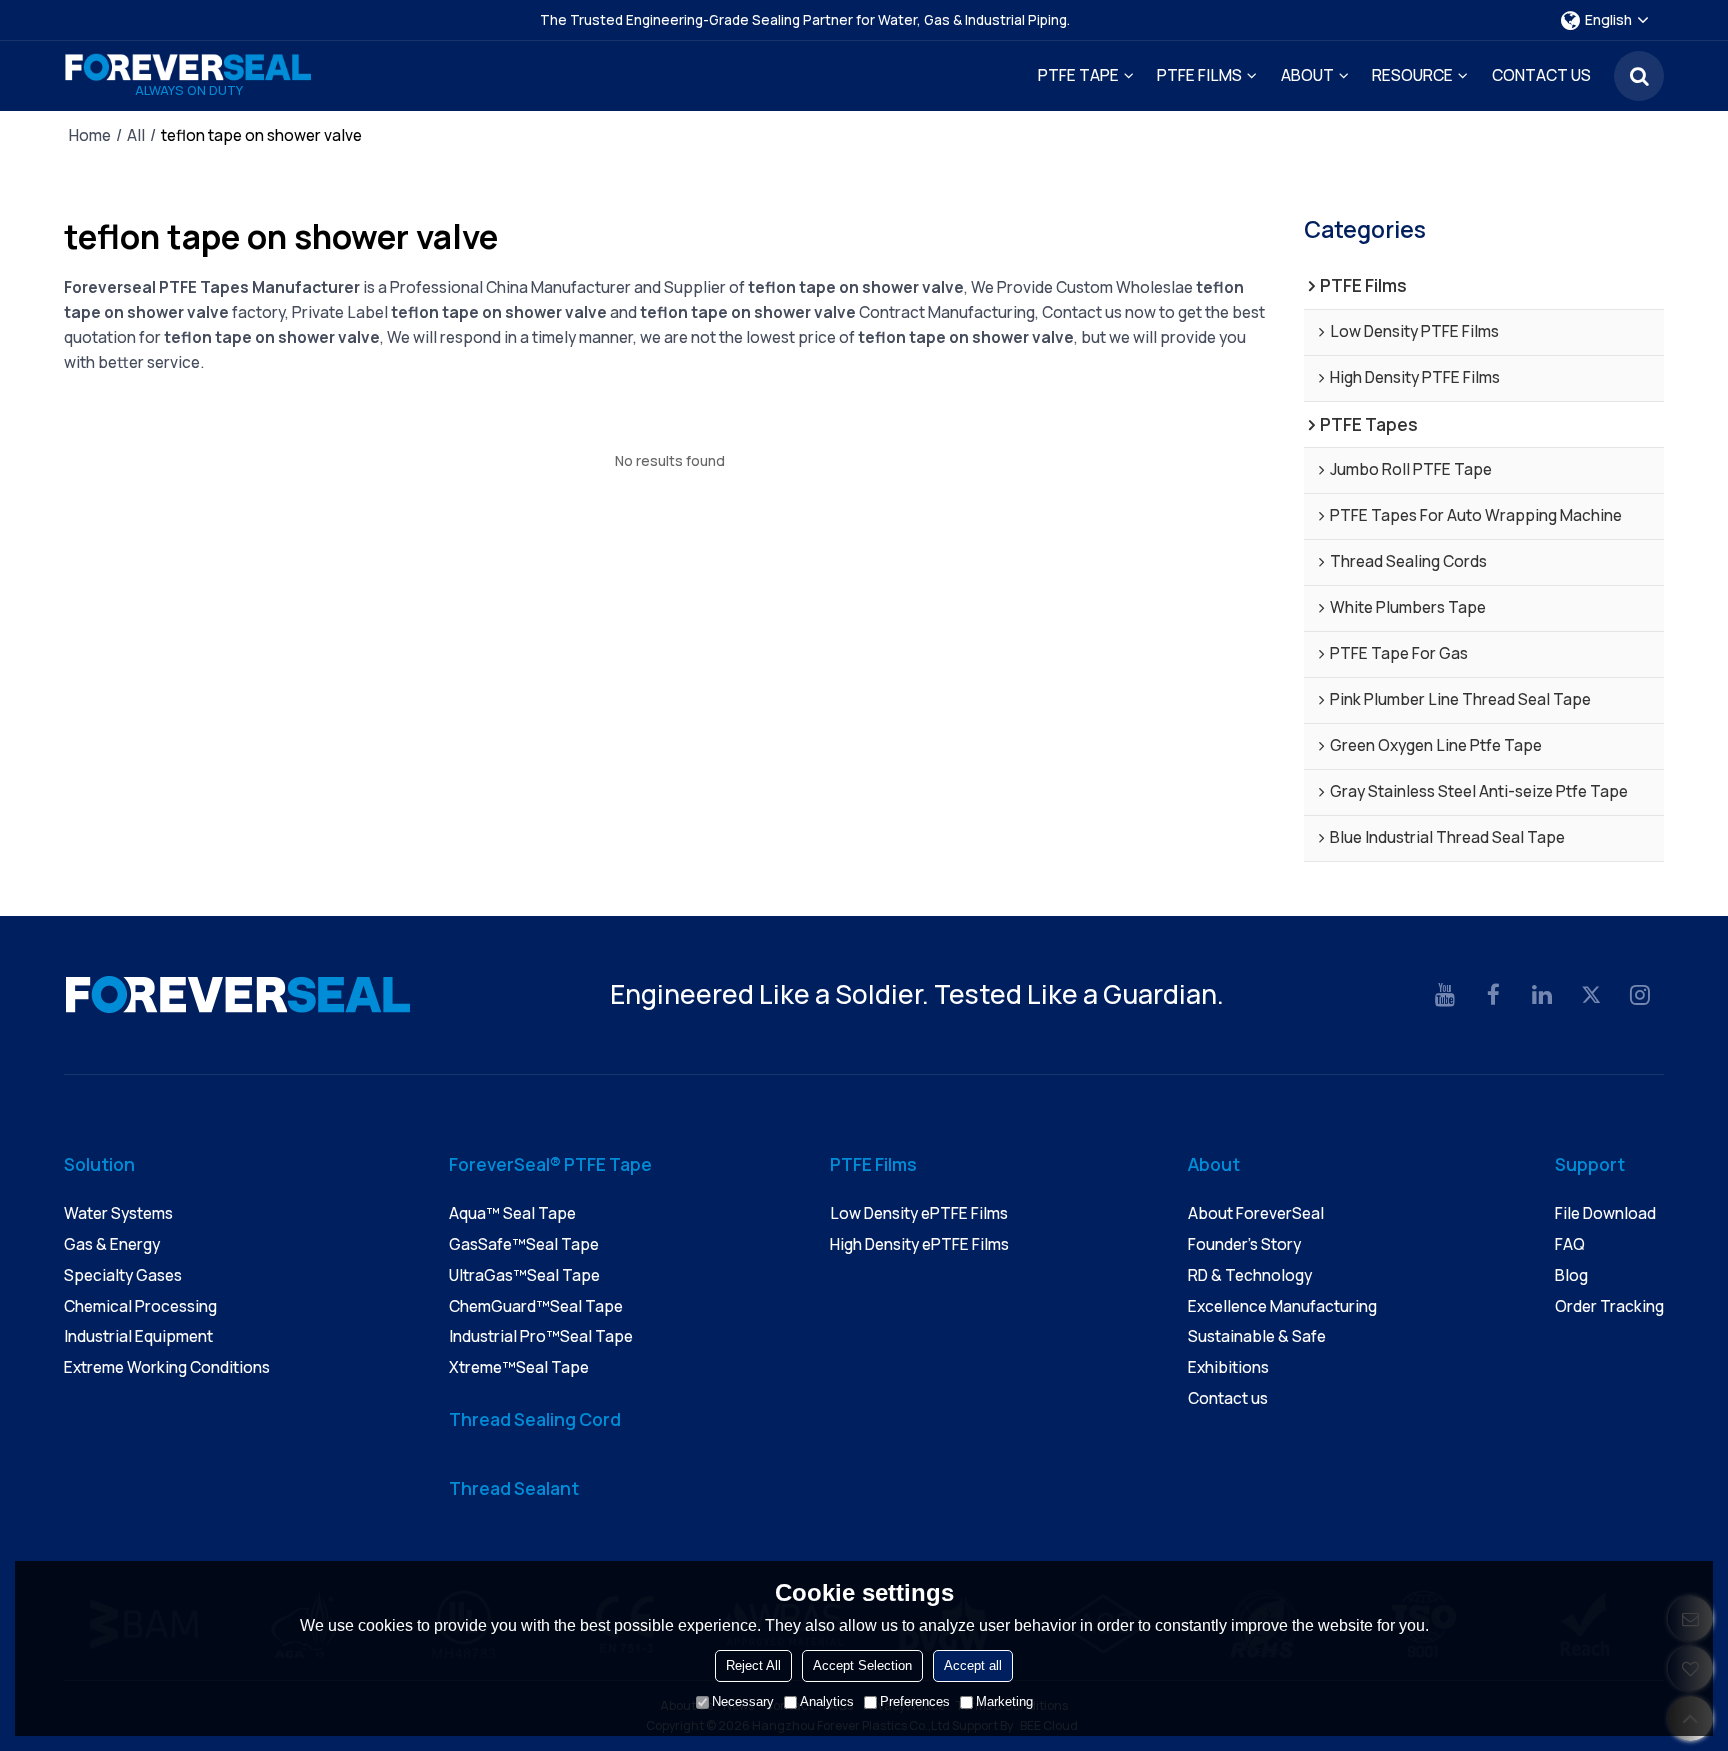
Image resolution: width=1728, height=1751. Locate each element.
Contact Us (1541, 75)
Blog (1571, 1275)
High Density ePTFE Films (919, 1244)
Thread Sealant (514, 1488)
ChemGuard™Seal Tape (536, 1306)
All (136, 136)
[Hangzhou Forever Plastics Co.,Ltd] (189, 67)
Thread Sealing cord (535, 1419)
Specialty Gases (123, 1275)
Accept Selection (862, 1665)
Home (90, 136)
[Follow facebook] (1494, 995)
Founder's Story (1244, 1244)
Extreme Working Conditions (167, 1367)
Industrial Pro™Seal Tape (541, 1336)
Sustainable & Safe (1257, 1336)
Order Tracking (1609, 1306)
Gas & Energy (112, 1244)
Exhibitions (1228, 1367)
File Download (1605, 1213)
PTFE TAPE (1078, 75)
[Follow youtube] (1445, 995)
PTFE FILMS (1199, 75)
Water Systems (118, 1213)
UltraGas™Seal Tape (524, 1275)
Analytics (827, 1701)
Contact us (1228, 1398)
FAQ (1570, 1244)
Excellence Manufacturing (1282, 1306)
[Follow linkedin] (1542, 995)
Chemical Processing (140, 1306)
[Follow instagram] (1639, 995)
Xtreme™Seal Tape (519, 1367)
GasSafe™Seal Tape (524, 1244)
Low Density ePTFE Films (919, 1213)
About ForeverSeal (1256, 1213)
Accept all (973, 1665)
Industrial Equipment (138, 1336)
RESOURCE (1412, 75)
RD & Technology (1250, 1275)
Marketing (1004, 1701)
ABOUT (1307, 75)
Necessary (743, 1701)
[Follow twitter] (1591, 995)
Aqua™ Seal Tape (512, 1213)
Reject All (753, 1665)
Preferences (915, 1701)
